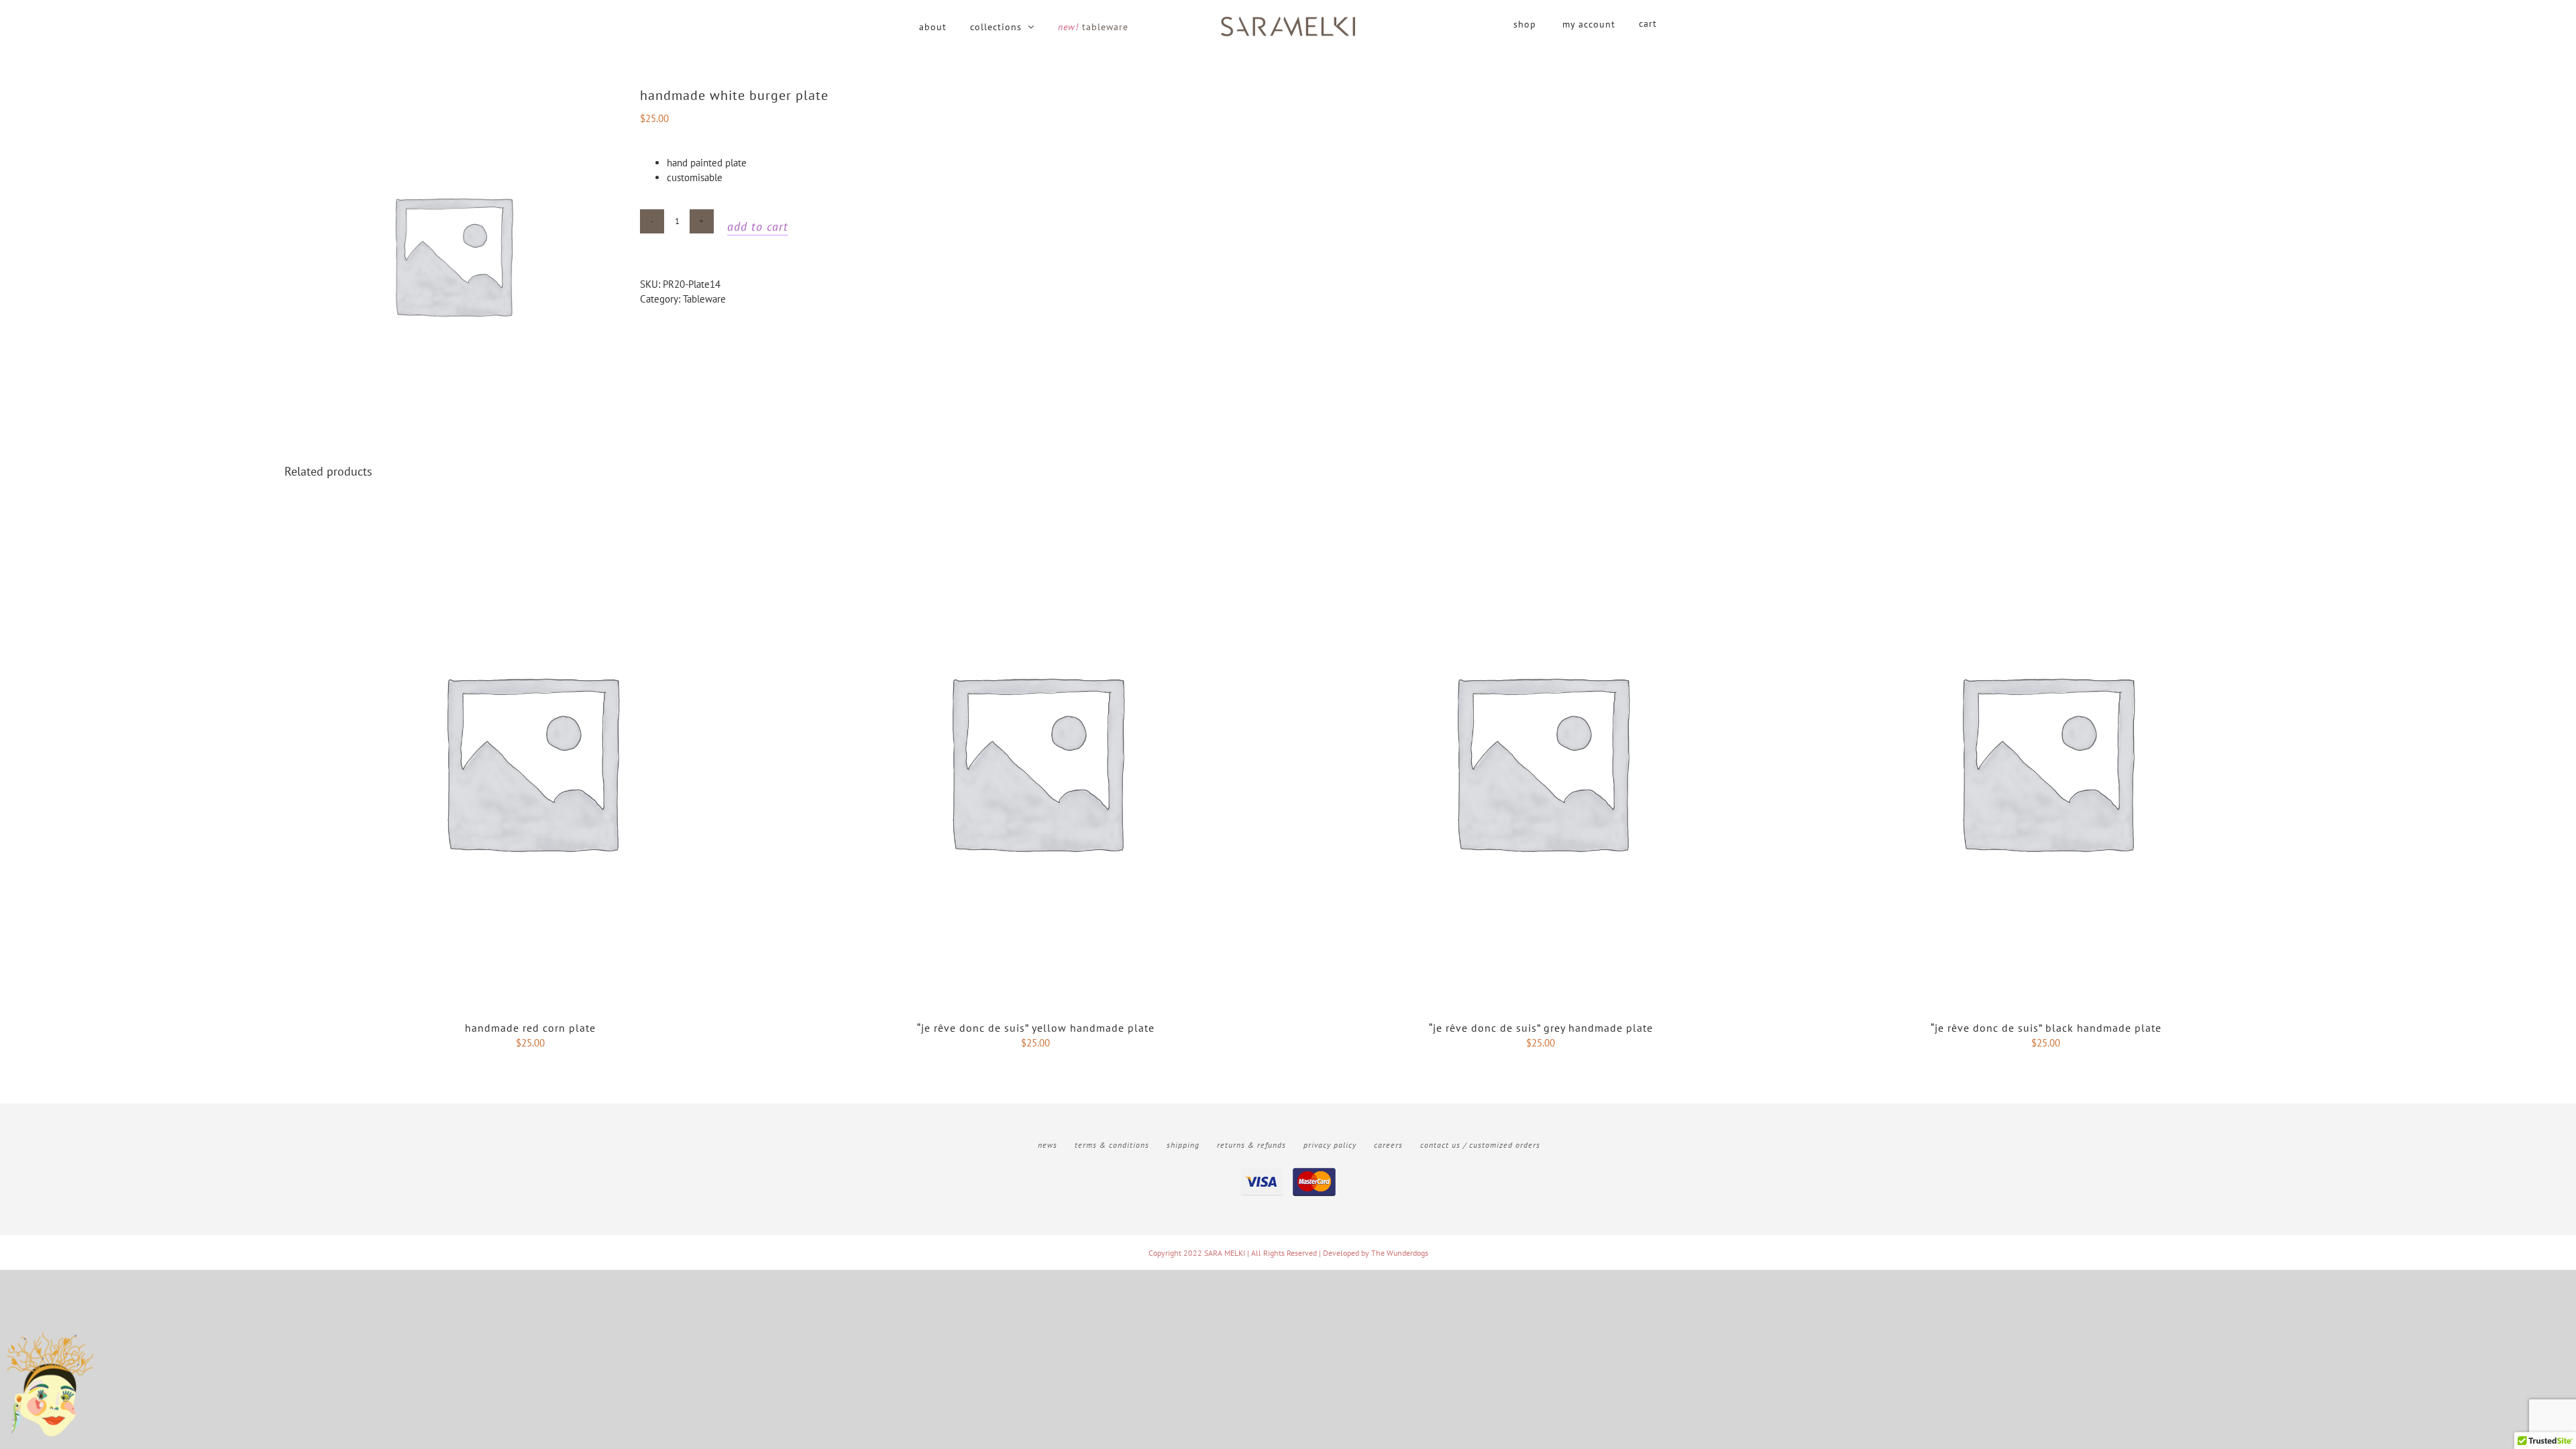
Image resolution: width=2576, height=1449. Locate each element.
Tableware (704, 299)
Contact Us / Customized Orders (1480, 1145)
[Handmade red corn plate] (530, 522)
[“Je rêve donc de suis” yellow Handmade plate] (1035, 522)
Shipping (1183, 1145)
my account (1589, 24)
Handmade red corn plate (530, 1028)
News (1048, 1145)
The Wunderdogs (1400, 1253)
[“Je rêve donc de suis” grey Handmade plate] (1541, 522)
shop (1525, 24)
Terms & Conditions (1112, 1145)
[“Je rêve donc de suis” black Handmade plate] (2046, 522)
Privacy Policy (1330, 1145)
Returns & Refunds (1251, 1145)
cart (1648, 23)
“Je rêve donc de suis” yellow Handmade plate (1036, 1028)
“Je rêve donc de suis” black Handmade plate (2046, 1028)
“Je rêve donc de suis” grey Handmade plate (1541, 1028)
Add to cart (758, 226)
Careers (1388, 1145)
